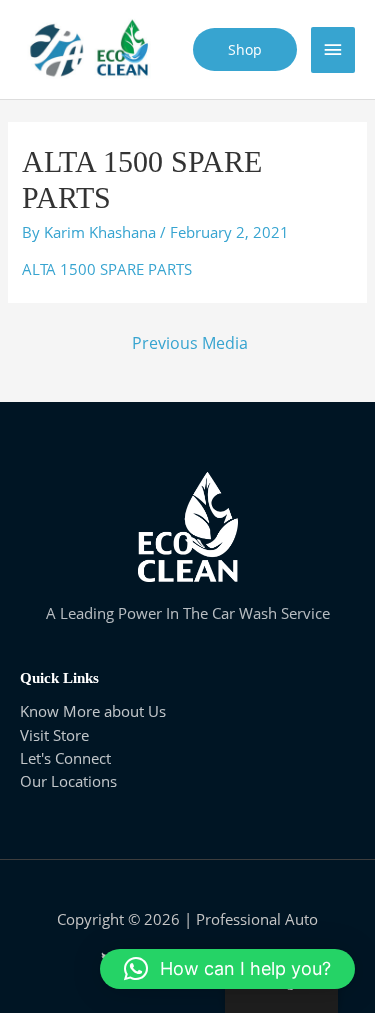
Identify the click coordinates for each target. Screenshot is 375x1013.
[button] (227, 969)
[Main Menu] (333, 50)
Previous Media (190, 343)
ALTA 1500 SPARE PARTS (107, 269)
